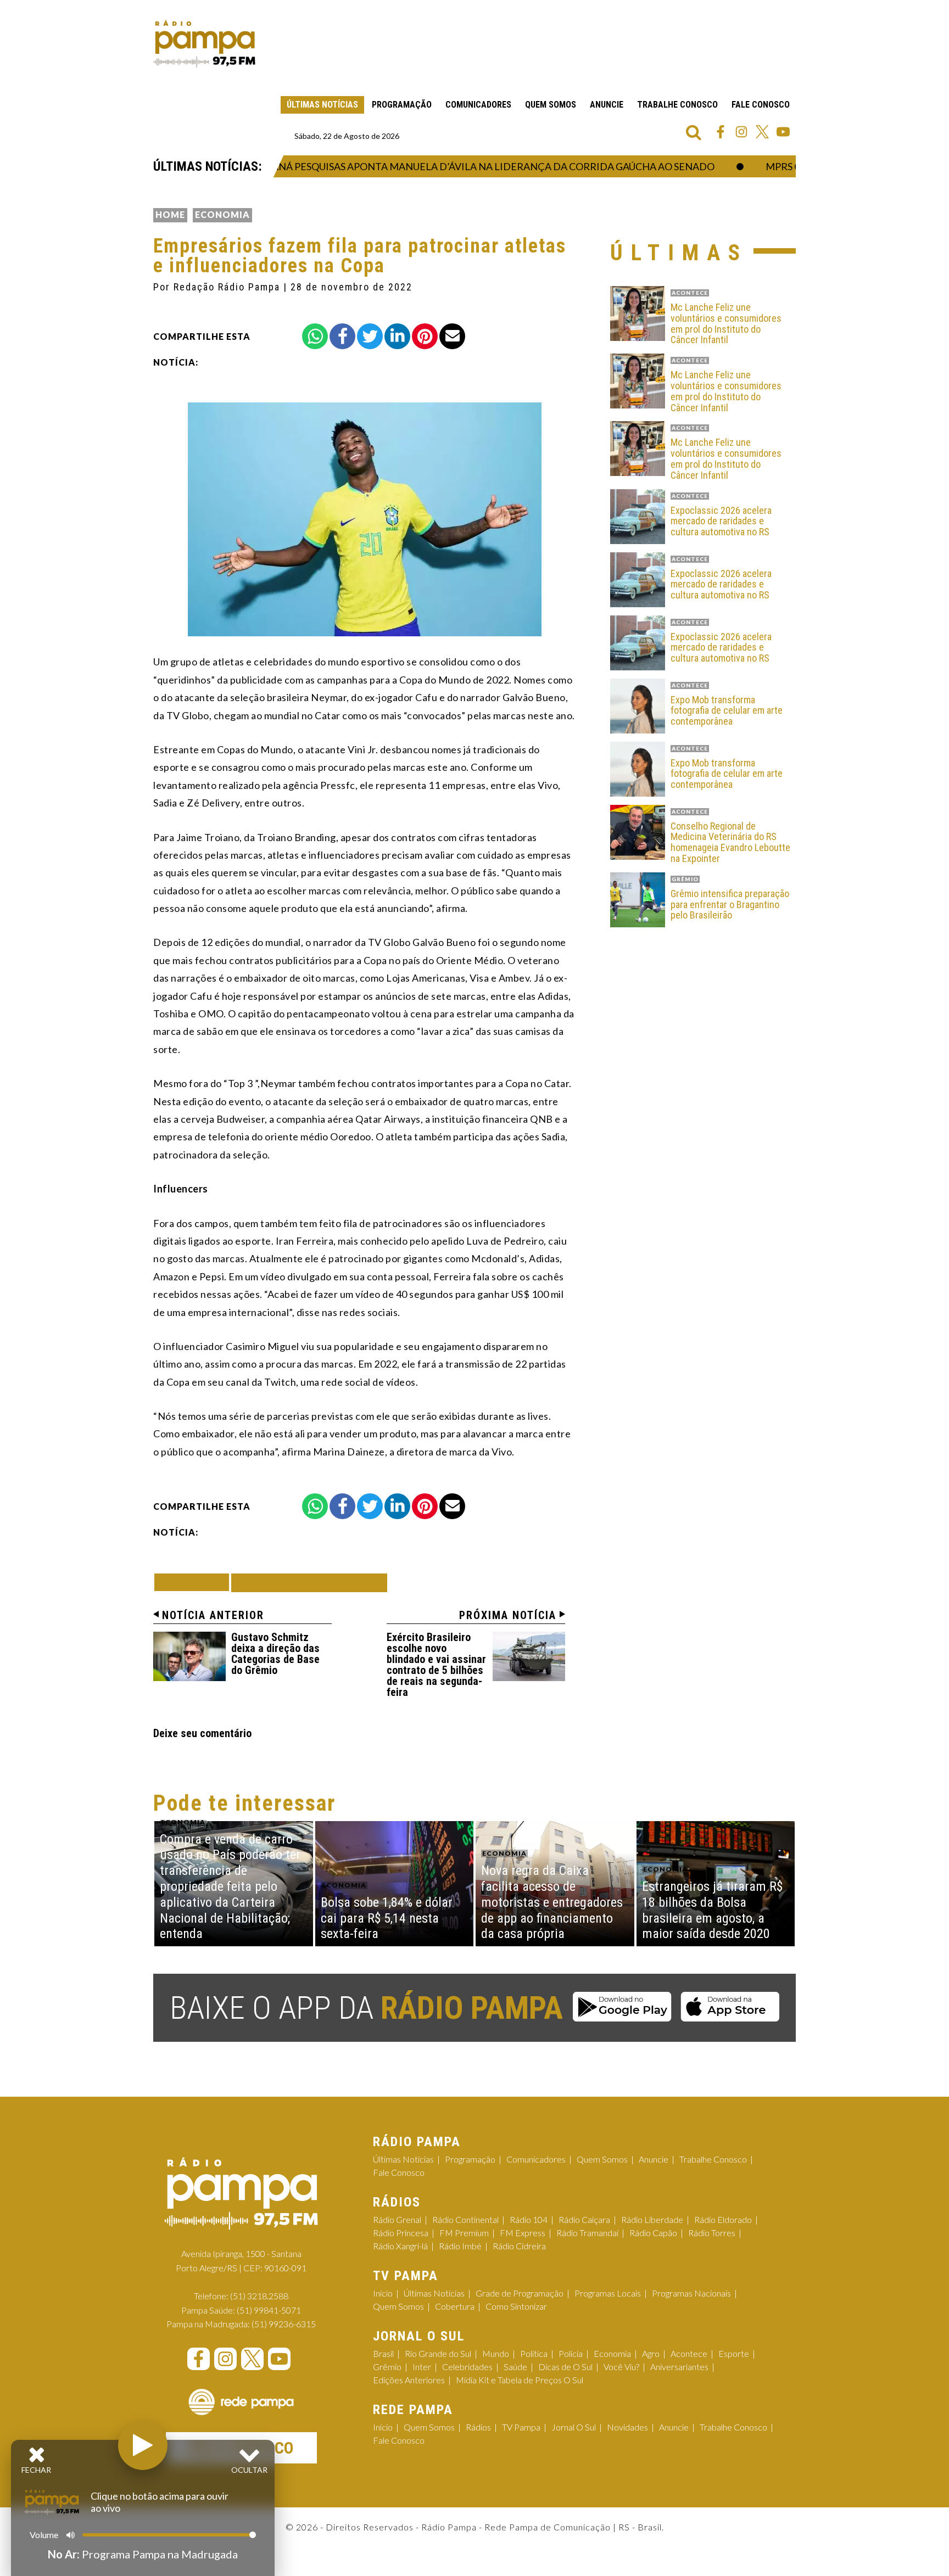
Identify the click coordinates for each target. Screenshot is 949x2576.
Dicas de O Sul (565, 2367)
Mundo (496, 2353)
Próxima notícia (508, 1615)
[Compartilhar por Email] (452, 336)
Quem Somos (551, 105)
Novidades (627, 2427)
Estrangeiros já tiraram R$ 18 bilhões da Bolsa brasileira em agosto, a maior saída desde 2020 (712, 1910)
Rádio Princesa (401, 2233)
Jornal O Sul (574, 2427)
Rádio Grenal (397, 2219)
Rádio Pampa (204, 44)
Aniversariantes (679, 2367)
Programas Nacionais (691, 2293)
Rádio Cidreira (519, 2246)
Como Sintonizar (516, 2306)
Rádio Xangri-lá (400, 2246)
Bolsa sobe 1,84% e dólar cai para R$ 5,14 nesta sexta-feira (387, 1918)
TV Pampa (521, 2427)
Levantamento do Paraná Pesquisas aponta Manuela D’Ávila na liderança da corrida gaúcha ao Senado (394, 166)
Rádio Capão (653, 2233)
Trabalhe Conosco (677, 105)
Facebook (721, 132)
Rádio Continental (465, 2219)
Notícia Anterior (213, 1615)
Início (383, 2293)
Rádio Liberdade (652, 2219)
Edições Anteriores (409, 2380)
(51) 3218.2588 (259, 2296)
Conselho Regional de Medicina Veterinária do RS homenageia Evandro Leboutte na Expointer (730, 842)
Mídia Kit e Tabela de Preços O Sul (520, 2380)
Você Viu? (621, 2367)
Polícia (571, 2353)
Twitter (762, 132)
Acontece (689, 2353)
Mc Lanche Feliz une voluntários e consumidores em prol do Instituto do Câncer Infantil (726, 324)
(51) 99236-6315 (284, 2324)
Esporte (734, 2353)
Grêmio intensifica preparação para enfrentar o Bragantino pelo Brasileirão (730, 905)
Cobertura (455, 2306)
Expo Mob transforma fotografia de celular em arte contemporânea (727, 711)
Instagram (741, 132)
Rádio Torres (712, 2233)
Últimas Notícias (322, 105)
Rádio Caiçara (584, 2219)
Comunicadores (478, 105)
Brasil (383, 2353)
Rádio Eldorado (723, 2219)
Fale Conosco (761, 105)
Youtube (783, 132)
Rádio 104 (529, 2219)
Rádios (478, 2427)
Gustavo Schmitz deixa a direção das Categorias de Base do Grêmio (275, 1654)
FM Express (523, 2233)
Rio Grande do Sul (438, 2353)
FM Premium (464, 2233)
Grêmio (387, 2367)
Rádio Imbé (460, 2246)
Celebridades (467, 2367)
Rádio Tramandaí (587, 2233)
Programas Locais (608, 2293)
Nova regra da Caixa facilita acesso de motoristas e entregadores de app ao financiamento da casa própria (552, 1902)
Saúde (515, 2367)
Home (170, 214)
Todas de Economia (309, 1583)
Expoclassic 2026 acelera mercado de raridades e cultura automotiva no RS (721, 521)
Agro (651, 2353)
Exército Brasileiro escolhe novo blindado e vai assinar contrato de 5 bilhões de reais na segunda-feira (436, 1665)
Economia (222, 214)
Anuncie (607, 105)
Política (534, 2353)
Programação (402, 105)
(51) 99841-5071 (269, 2310)
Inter (422, 2367)
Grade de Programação (520, 2293)
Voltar (195, 1582)
